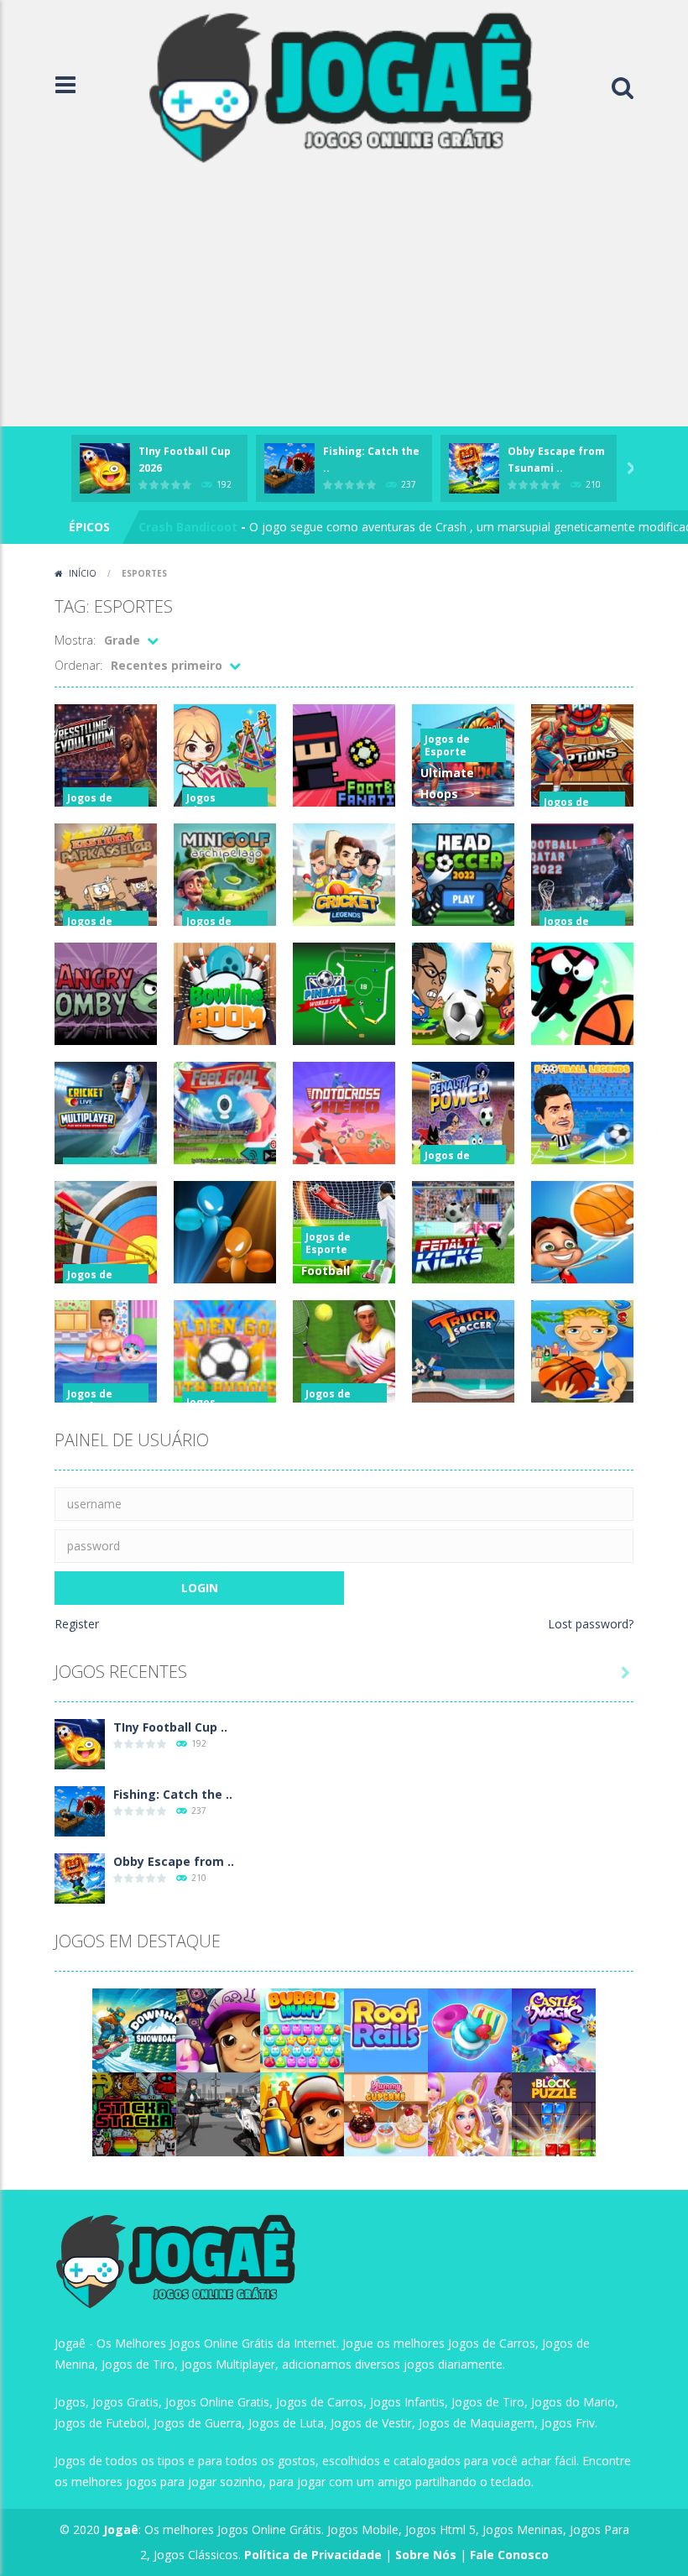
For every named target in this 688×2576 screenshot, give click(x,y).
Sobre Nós (426, 2555)
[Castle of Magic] (554, 2029)
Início (83, 573)
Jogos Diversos (210, 804)
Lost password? (591, 1624)
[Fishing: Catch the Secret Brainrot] (80, 1810)
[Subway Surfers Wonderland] (218, 2029)
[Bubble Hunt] (302, 2029)
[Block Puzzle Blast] (554, 2113)
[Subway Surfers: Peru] (302, 2113)
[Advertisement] (344, 300)
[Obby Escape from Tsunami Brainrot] (80, 1877)
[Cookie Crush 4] (470, 2029)
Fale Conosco (509, 2555)
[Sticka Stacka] (134, 2113)
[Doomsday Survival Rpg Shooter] (218, 2113)
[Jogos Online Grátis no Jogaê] (348, 86)
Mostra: (75, 640)
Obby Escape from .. (174, 1861)
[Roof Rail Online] (386, 2029)
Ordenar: (78, 665)
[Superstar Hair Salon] (470, 2113)
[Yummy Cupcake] (386, 2113)
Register (77, 1624)
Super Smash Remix (198, 527)
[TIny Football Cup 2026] (80, 1743)
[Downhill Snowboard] (134, 2029)
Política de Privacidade (313, 2555)
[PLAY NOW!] (105, 467)
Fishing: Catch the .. (173, 1794)
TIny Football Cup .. (170, 1727)
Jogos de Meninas (90, 1400)
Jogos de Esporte (90, 804)
